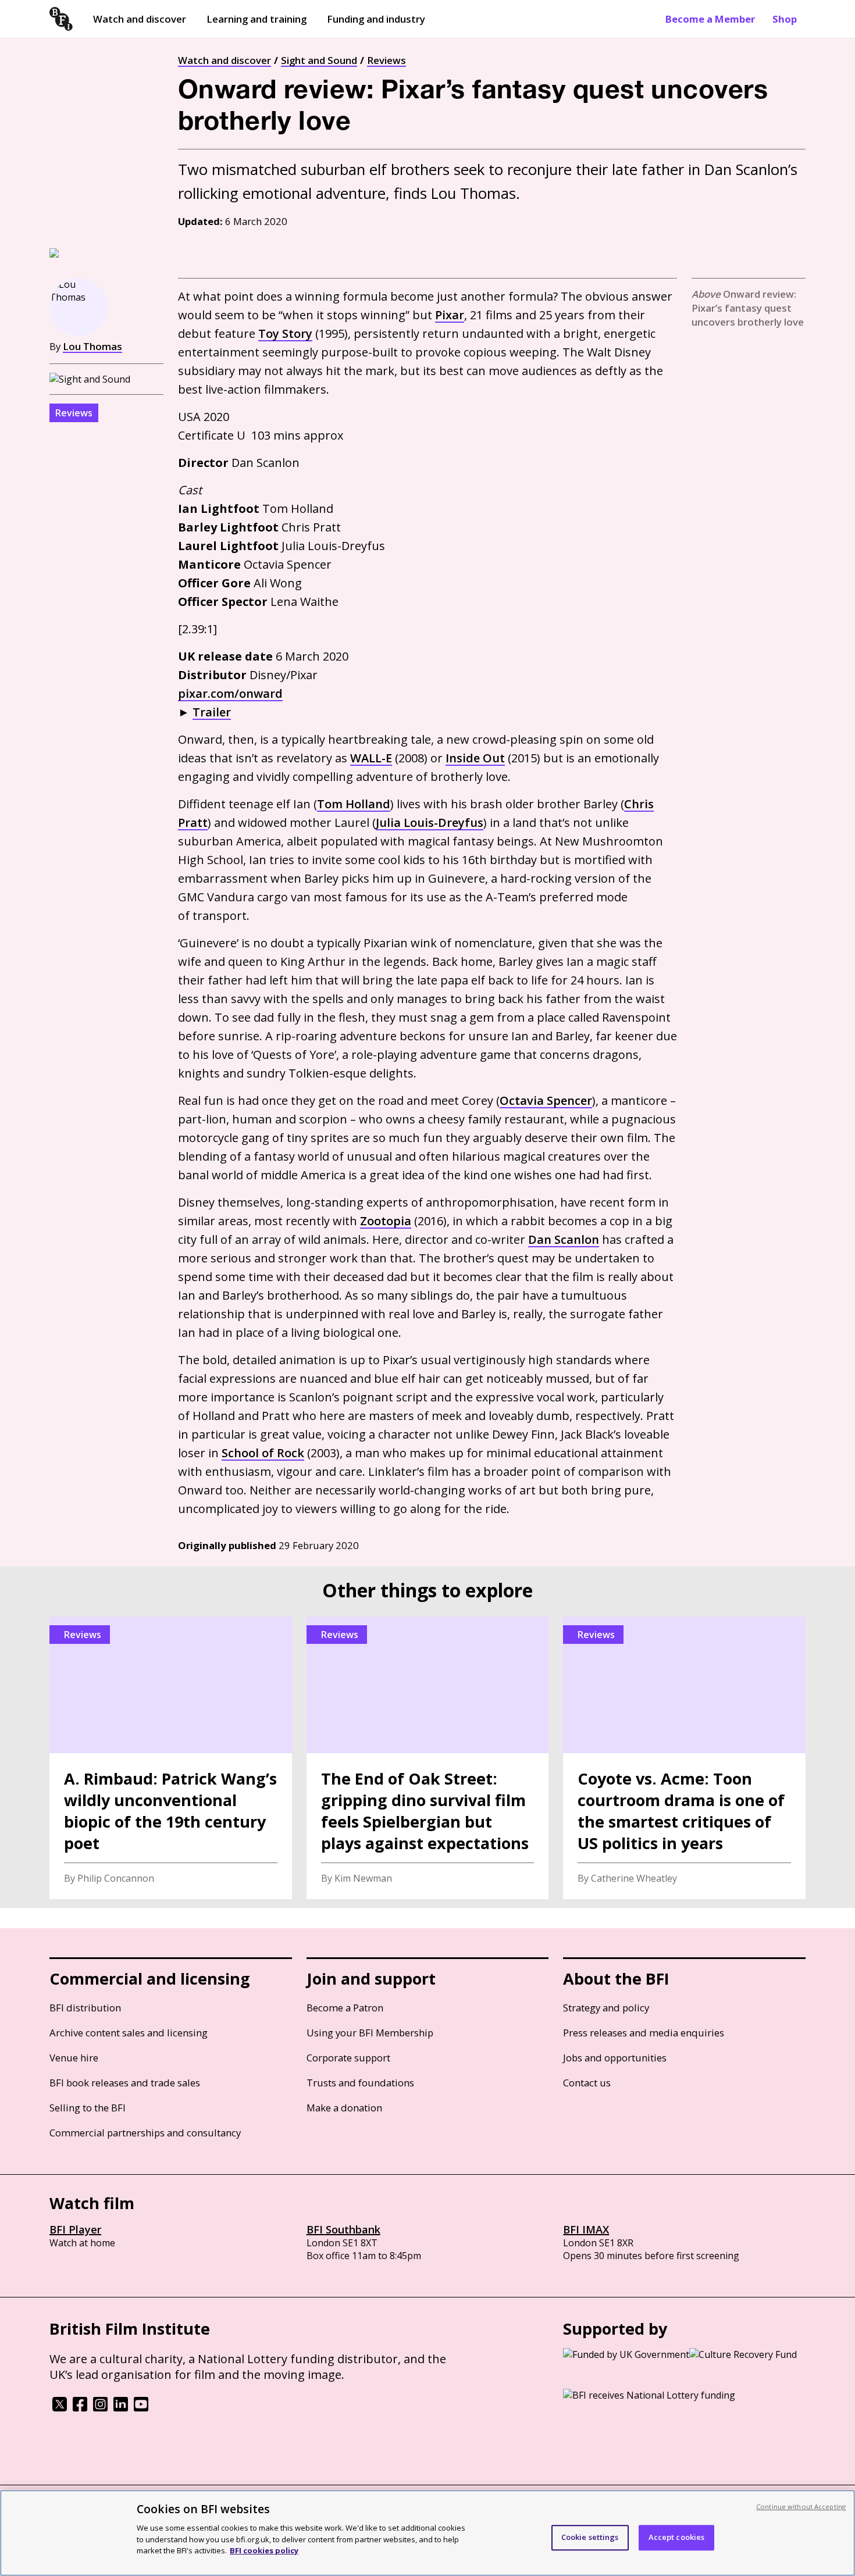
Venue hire (74, 2058)
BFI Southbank (343, 2229)
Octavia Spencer (546, 1100)
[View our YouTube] (141, 2408)
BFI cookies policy (264, 2550)
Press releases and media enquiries (644, 2033)
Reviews (386, 60)
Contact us (587, 2083)
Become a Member (710, 19)
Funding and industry (376, 19)
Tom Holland (354, 804)
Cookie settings (590, 2537)
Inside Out (475, 758)
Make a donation (344, 2108)
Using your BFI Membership (370, 2033)
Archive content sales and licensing (129, 2033)
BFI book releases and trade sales (125, 2083)
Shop (785, 19)
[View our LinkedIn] (121, 2408)
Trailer (212, 712)
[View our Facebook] (80, 2408)
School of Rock (263, 1453)
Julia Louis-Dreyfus (430, 823)
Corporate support (348, 2058)
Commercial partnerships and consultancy (145, 2133)
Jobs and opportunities (615, 2058)
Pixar (450, 315)
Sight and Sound (319, 60)
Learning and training (256, 19)
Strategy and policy (606, 2008)
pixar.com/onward (230, 693)
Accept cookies (677, 2537)
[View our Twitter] (60, 2408)
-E (371, 758)
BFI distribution (85, 2008)
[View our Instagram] (100, 2408)
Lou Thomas (92, 346)
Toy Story (285, 333)
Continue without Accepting (801, 2507)
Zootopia (386, 1221)
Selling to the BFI (88, 2108)
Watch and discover (140, 19)
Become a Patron (345, 2008)
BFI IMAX (586, 2229)
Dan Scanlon (564, 1239)
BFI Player (75, 2229)
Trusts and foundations (360, 2083)
